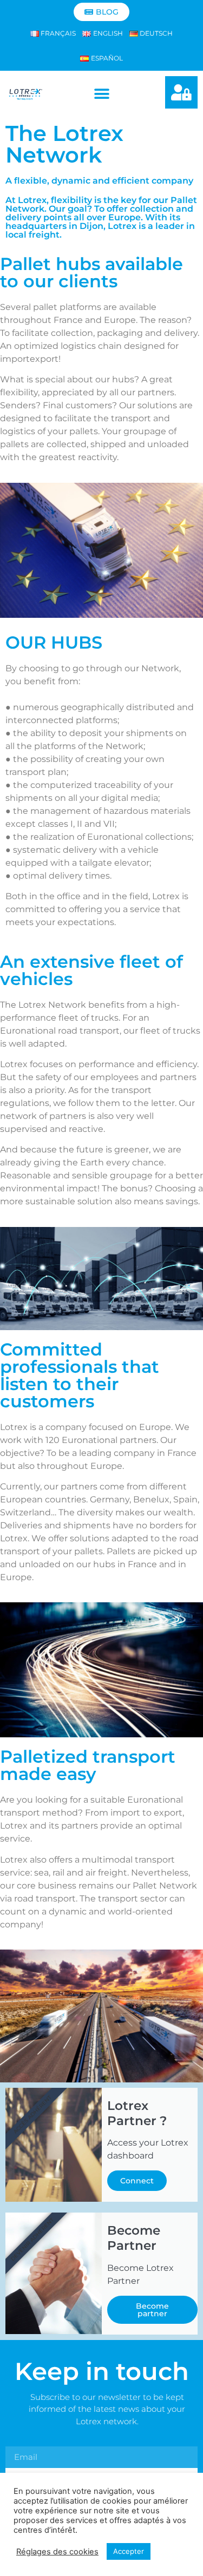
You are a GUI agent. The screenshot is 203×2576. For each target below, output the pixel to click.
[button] (101, 94)
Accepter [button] (129, 2551)
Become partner (152, 2310)
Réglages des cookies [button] (57, 2552)
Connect (137, 2181)
